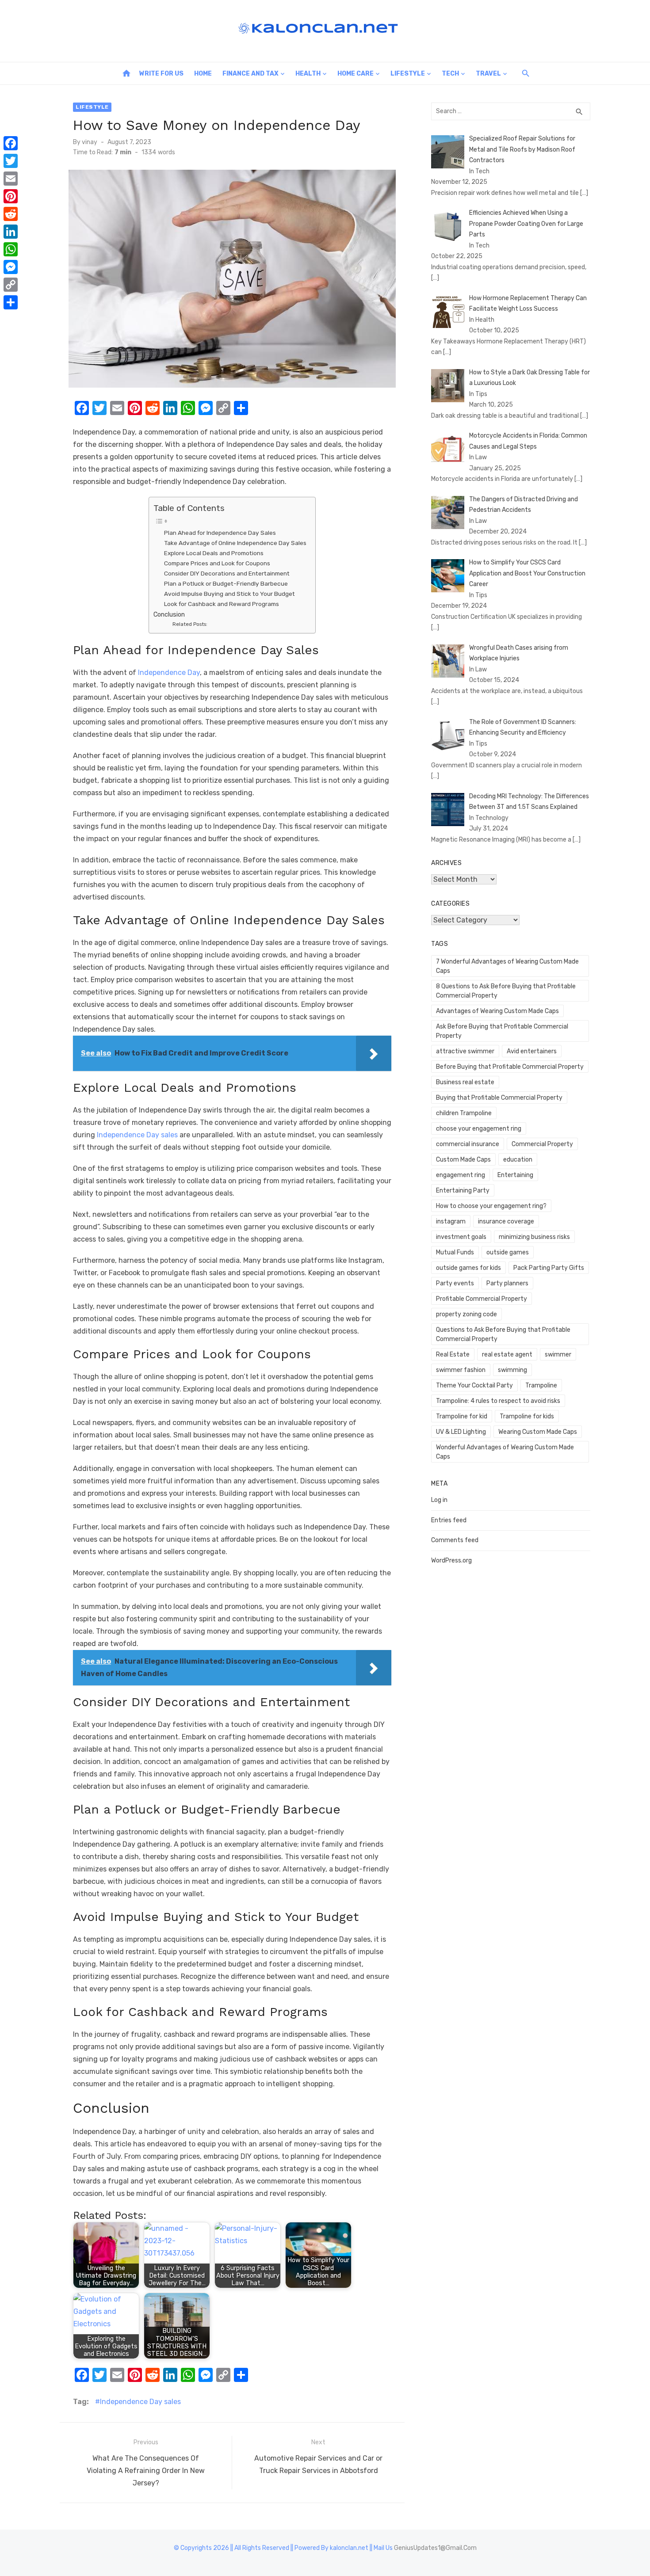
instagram (451, 1221)
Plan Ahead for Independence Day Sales (220, 533)
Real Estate (453, 1355)
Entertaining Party (463, 1191)
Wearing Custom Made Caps (538, 1432)
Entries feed (449, 1520)
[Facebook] (11, 143)
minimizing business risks (534, 1237)
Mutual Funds (455, 1252)
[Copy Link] (11, 285)
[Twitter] (11, 161)
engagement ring (461, 1175)
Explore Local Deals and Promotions (214, 553)
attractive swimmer (465, 1051)
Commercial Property (542, 1144)
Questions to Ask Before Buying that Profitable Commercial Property (503, 1334)
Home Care (356, 74)
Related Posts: (190, 624)
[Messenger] (11, 267)
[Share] (11, 302)
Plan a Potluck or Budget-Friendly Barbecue (226, 583)
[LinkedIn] (11, 232)
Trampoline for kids (527, 1416)
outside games (508, 1252)
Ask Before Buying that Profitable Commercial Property (502, 1031)
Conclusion (169, 614)
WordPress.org (451, 1560)
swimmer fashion (461, 1370)
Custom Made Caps (463, 1160)
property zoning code (466, 1314)
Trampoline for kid (462, 1416)
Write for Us (161, 74)
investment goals (461, 1237)
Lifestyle (408, 74)
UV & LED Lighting (461, 1432)
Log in (439, 1500)
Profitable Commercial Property (482, 1299)
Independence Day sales (140, 2402)
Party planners (507, 1283)
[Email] (11, 179)
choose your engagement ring (479, 1129)
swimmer (558, 1355)
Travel (488, 74)
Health (308, 74)
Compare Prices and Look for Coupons (217, 563)
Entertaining (515, 1175)
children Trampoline (464, 1113)
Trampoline (541, 1385)
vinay (90, 142)
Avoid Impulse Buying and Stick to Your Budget (229, 594)
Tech (450, 74)
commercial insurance (468, 1144)
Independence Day (169, 673)
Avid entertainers (532, 1051)
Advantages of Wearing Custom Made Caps (497, 1011)
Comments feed (455, 1540)
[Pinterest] (11, 196)
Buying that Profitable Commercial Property (499, 1098)
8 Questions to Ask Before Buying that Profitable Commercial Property (506, 991)
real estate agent (507, 1355)
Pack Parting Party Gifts (549, 1268)
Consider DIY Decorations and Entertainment (227, 573)
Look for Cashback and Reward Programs (222, 604)
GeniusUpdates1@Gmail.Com (435, 2548)
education (518, 1160)
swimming (512, 1370)
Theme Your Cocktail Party (474, 1385)
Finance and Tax (250, 74)
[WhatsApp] (11, 249)
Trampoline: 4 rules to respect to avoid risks (498, 1401)
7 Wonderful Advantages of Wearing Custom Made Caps (507, 966)
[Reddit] (11, 214)
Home (203, 74)
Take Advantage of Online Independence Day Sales (235, 543)
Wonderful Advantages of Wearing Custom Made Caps (505, 1452)
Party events (455, 1283)
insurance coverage (506, 1221)
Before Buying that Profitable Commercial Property (510, 1067)
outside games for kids (468, 1268)
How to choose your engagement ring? (491, 1206)
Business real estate (465, 1082)
